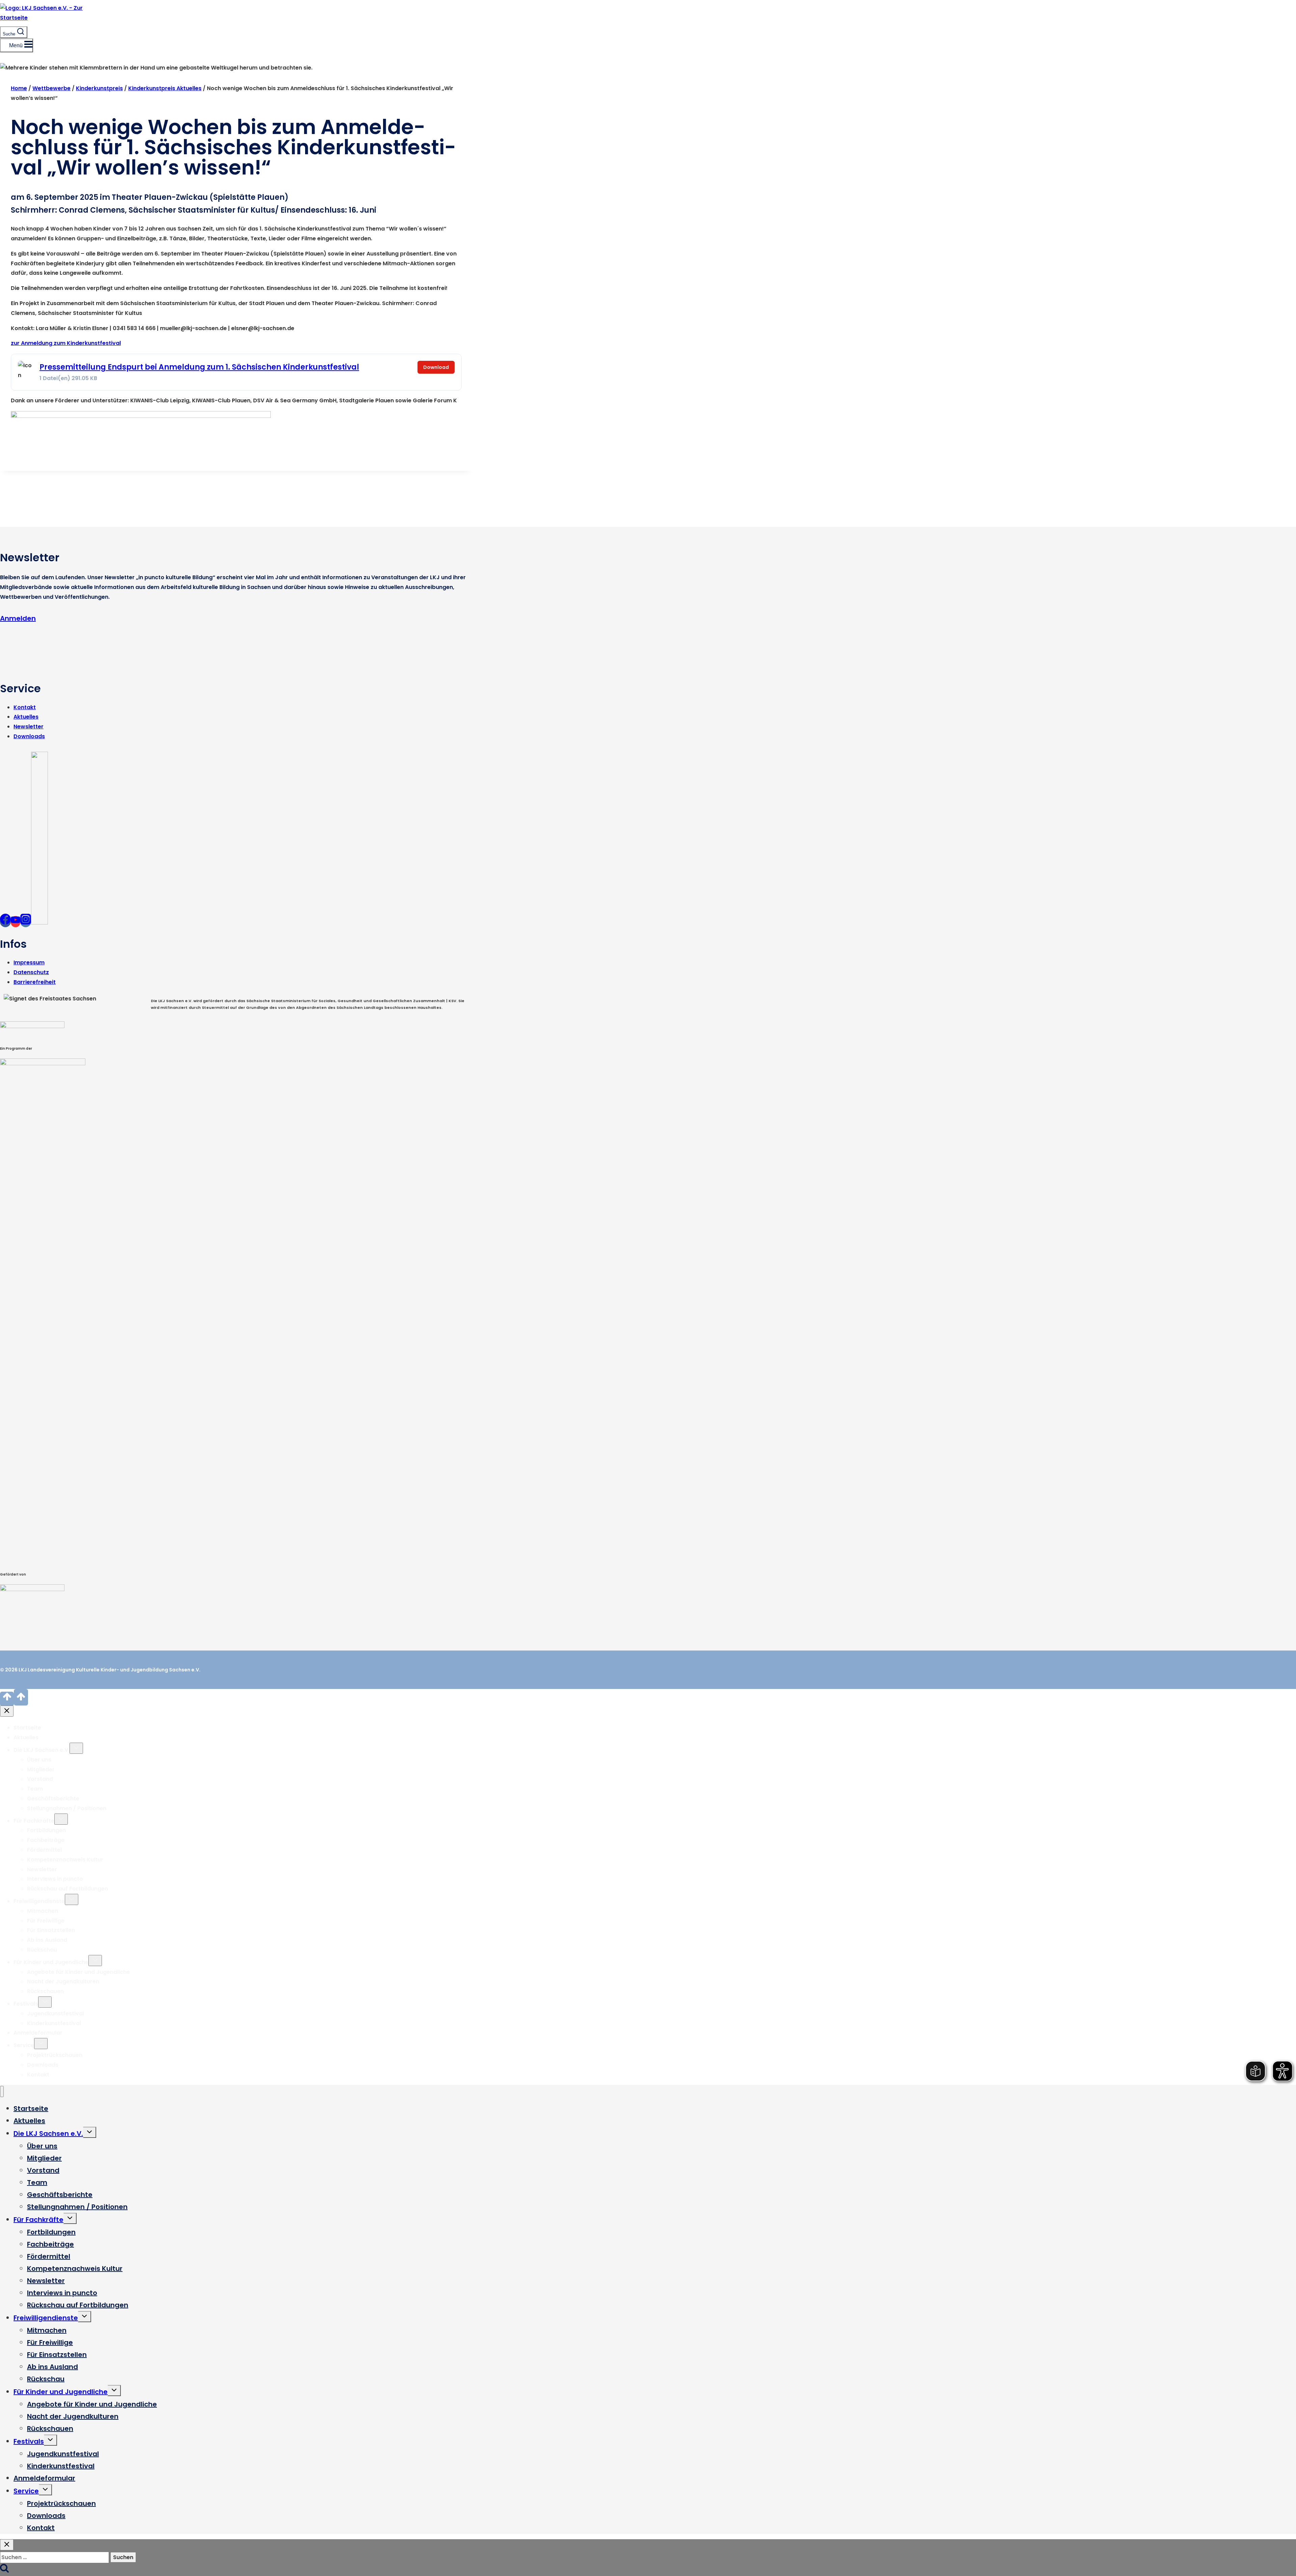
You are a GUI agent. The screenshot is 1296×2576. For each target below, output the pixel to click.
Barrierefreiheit (35, 982)
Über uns (39, 1760)
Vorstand (40, 1779)
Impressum (29, 962)
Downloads (29, 736)
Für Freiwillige (46, 1921)
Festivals (26, 2004)
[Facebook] (5, 922)
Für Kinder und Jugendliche (51, 1962)
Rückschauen (45, 1991)
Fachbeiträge (46, 1840)
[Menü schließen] (2, 2091)
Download (436, 367)
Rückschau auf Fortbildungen (67, 1889)
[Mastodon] (39, 922)
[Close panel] (7, 1711)
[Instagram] (26, 922)
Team (35, 1789)
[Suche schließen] (7, 2545)
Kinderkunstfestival (54, 2023)
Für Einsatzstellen (51, 1930)
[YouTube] (16, 922)
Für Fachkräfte (34, 1821)
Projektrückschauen (55, 2055)
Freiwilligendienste (39, 1901)
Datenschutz (31, 972)
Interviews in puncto (55, 1879)
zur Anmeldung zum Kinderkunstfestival (66, 343)
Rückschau (42, 1950)
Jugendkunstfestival (56, 2014)
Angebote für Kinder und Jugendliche (78, 1972)
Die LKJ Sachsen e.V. (42, 1750)
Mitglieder (41, 1769)
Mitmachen (43, 1911)
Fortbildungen (46, 1830)
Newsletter (29, 727)
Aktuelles (26, 717)
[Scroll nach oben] (7, 1699)
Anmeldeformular (38, 2033)
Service (24, 2045)
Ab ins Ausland (47, 1940)
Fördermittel (44, 1850)
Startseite (27, 1728)
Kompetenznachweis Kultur (65, 1860)
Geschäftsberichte (53, 1799)
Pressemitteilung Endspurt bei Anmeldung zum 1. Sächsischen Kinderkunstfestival (199, 367)
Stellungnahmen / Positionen (67, 1808)
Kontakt (25, 707)
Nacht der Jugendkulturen (63, 1981)
